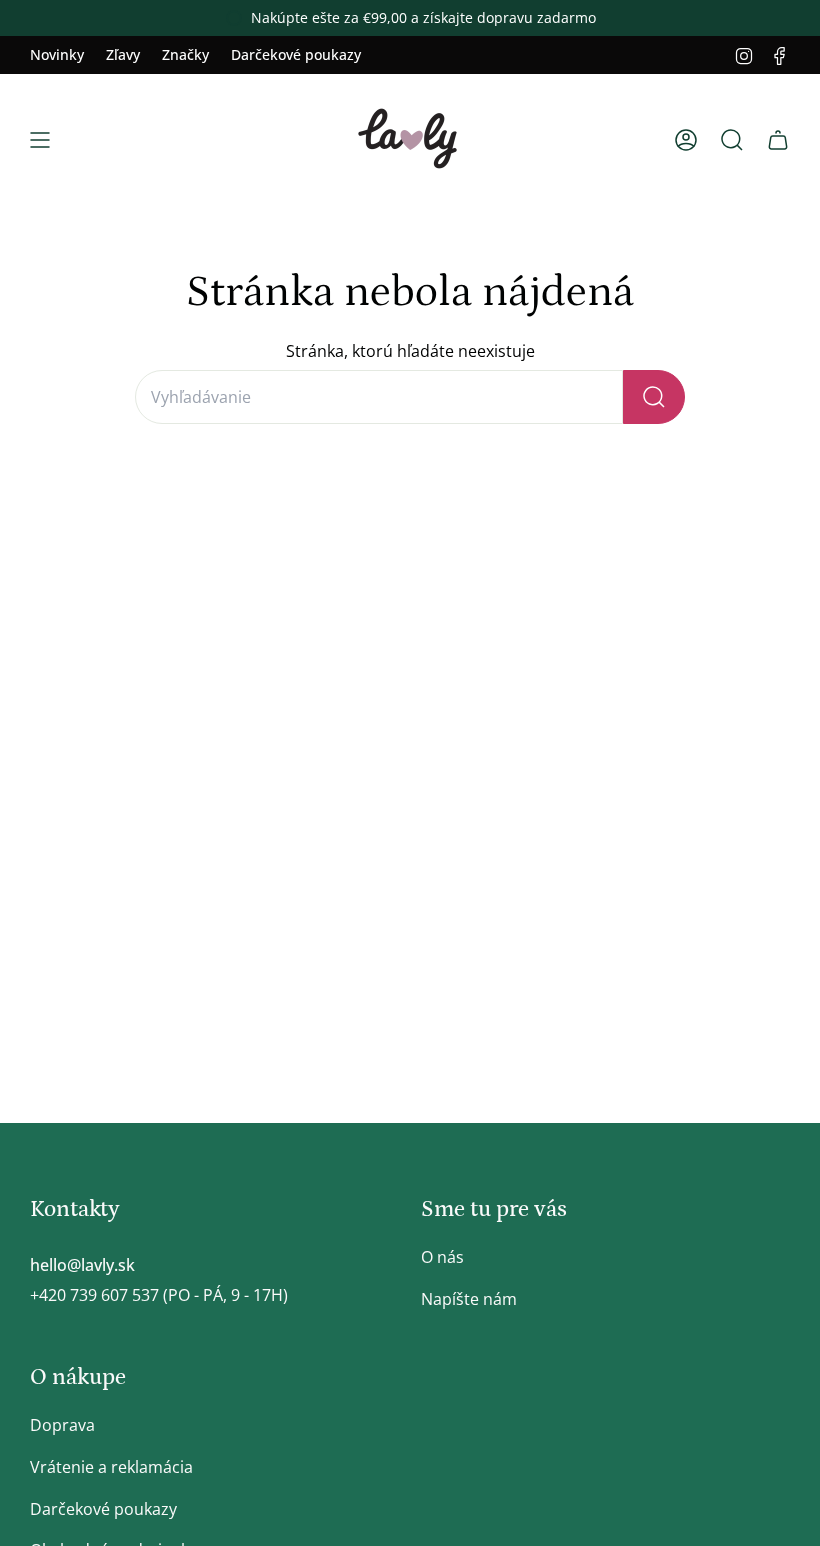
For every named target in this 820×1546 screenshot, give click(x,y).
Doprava (62, 1425)
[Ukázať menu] (40, 140)
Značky (185, 54)
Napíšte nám (469, 1299)
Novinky (57, 54)
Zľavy (123, 54)
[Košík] (778, 140)
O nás (442, 1257)
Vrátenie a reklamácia (111, 1467)
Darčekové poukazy (296, 54)
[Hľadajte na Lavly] (654, 397)
